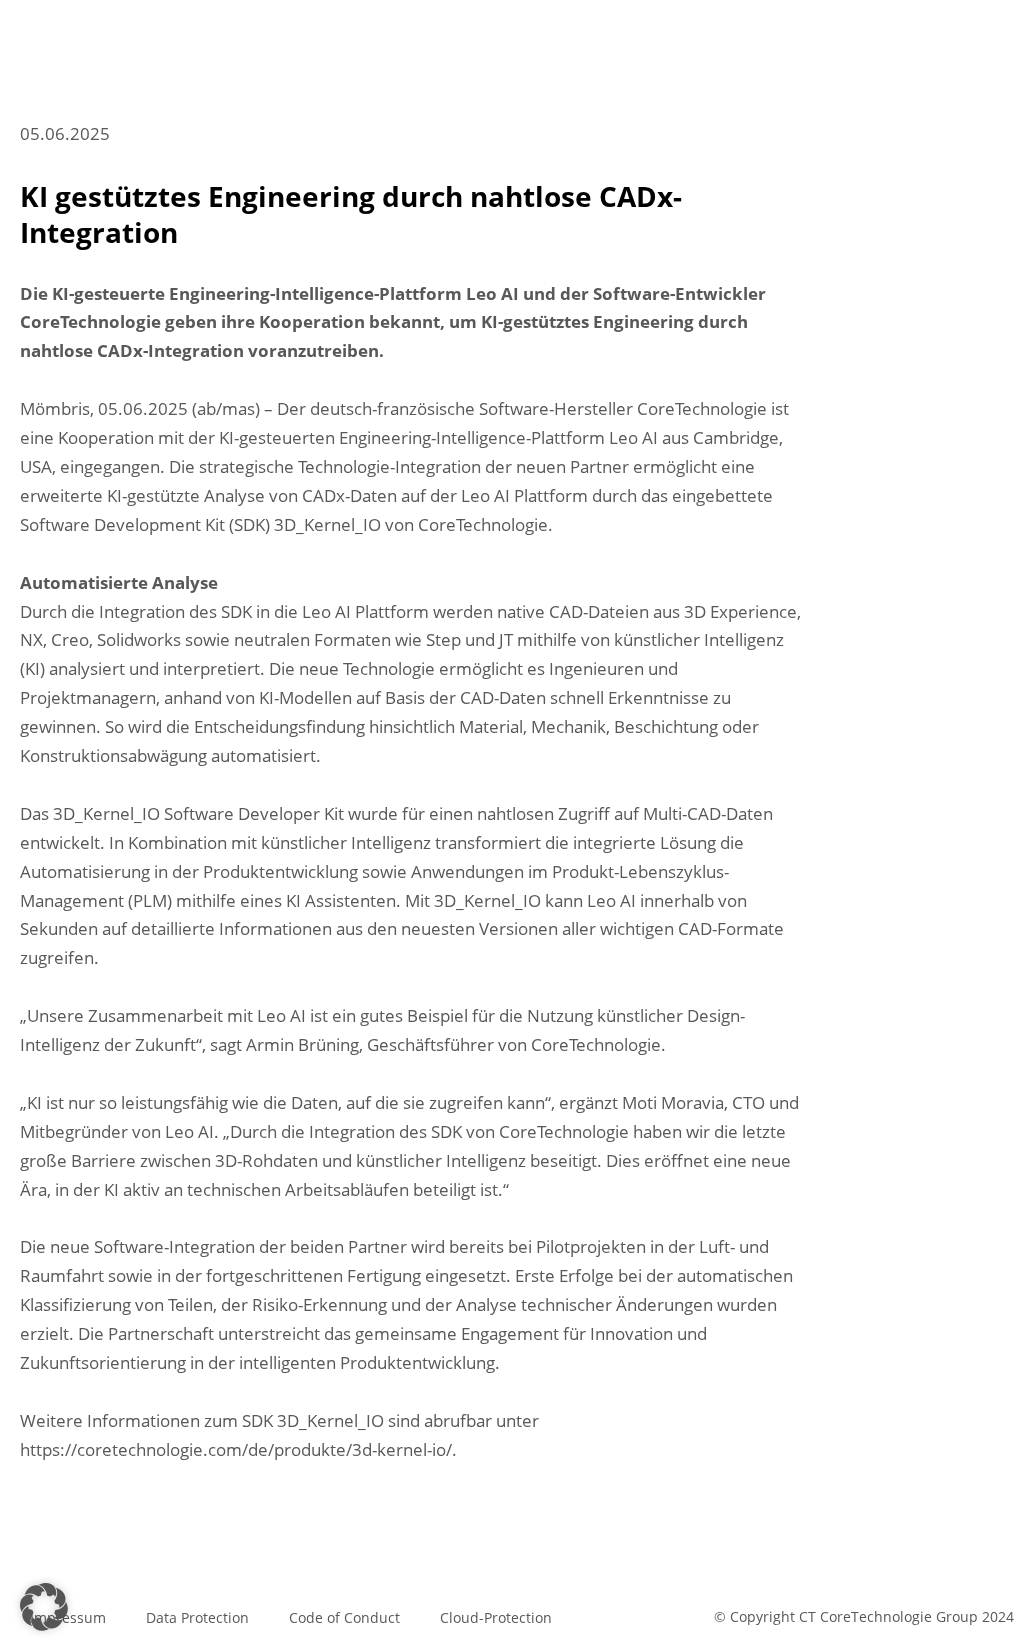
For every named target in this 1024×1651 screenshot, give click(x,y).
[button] (44, 1607)
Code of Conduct (344, 1617)
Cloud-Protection (496, 1617)
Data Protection (197, 1617)
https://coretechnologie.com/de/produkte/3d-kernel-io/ (236, 1449)
